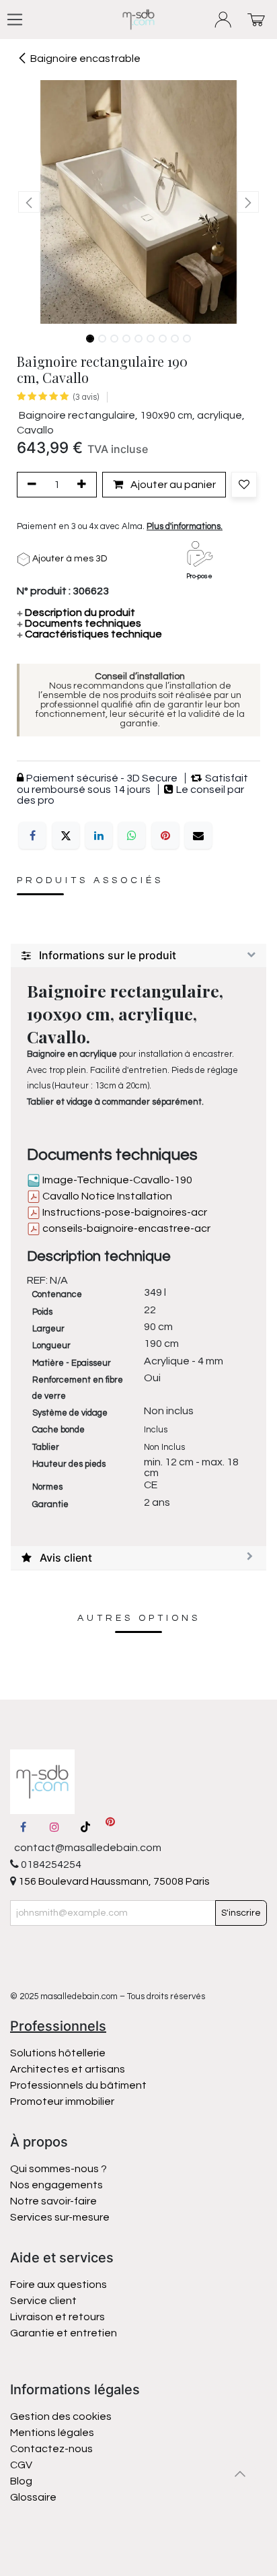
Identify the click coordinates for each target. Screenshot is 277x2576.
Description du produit (76, 613)
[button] (29, 202)
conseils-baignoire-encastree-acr (125, 1228)
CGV (21, 2465)
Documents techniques (79, 623)
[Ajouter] (84, 485)
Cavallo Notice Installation (106, 1196)
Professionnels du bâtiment (78, 2085)
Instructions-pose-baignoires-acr (124, 1212)
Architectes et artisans (68, 2069)
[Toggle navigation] (15, 20)
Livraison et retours (57, 2317)
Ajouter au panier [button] (172, 485)
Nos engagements (57, 2185)
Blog (21, 2481)
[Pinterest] (165, 835)
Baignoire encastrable (85, 59)
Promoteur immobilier (62, 2101)
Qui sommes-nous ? (58, 2169)
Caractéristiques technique (89, 634)
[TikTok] (85, 1827)
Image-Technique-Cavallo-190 (116, 1180)
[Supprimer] (30, 485)
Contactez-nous (52, 2449)
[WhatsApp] (132, 835)
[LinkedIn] (99, 835)
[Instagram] (54, 1827)
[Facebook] (32, 835)
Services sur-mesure (60, 2217)
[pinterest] (110, 1827)
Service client (43, 2301)
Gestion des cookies (61, 2416)
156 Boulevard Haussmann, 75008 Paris (113, 1881)
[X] (66, 835)
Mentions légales (52, 2433)
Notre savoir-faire (53, 2201)
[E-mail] (198, 835)
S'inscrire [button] (241, 1913)
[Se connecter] (224, 20)
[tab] (138, 956)
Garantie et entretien (64, 2333)
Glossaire (33, 2497)
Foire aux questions (58, 2285)
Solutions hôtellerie (58, 2053)
